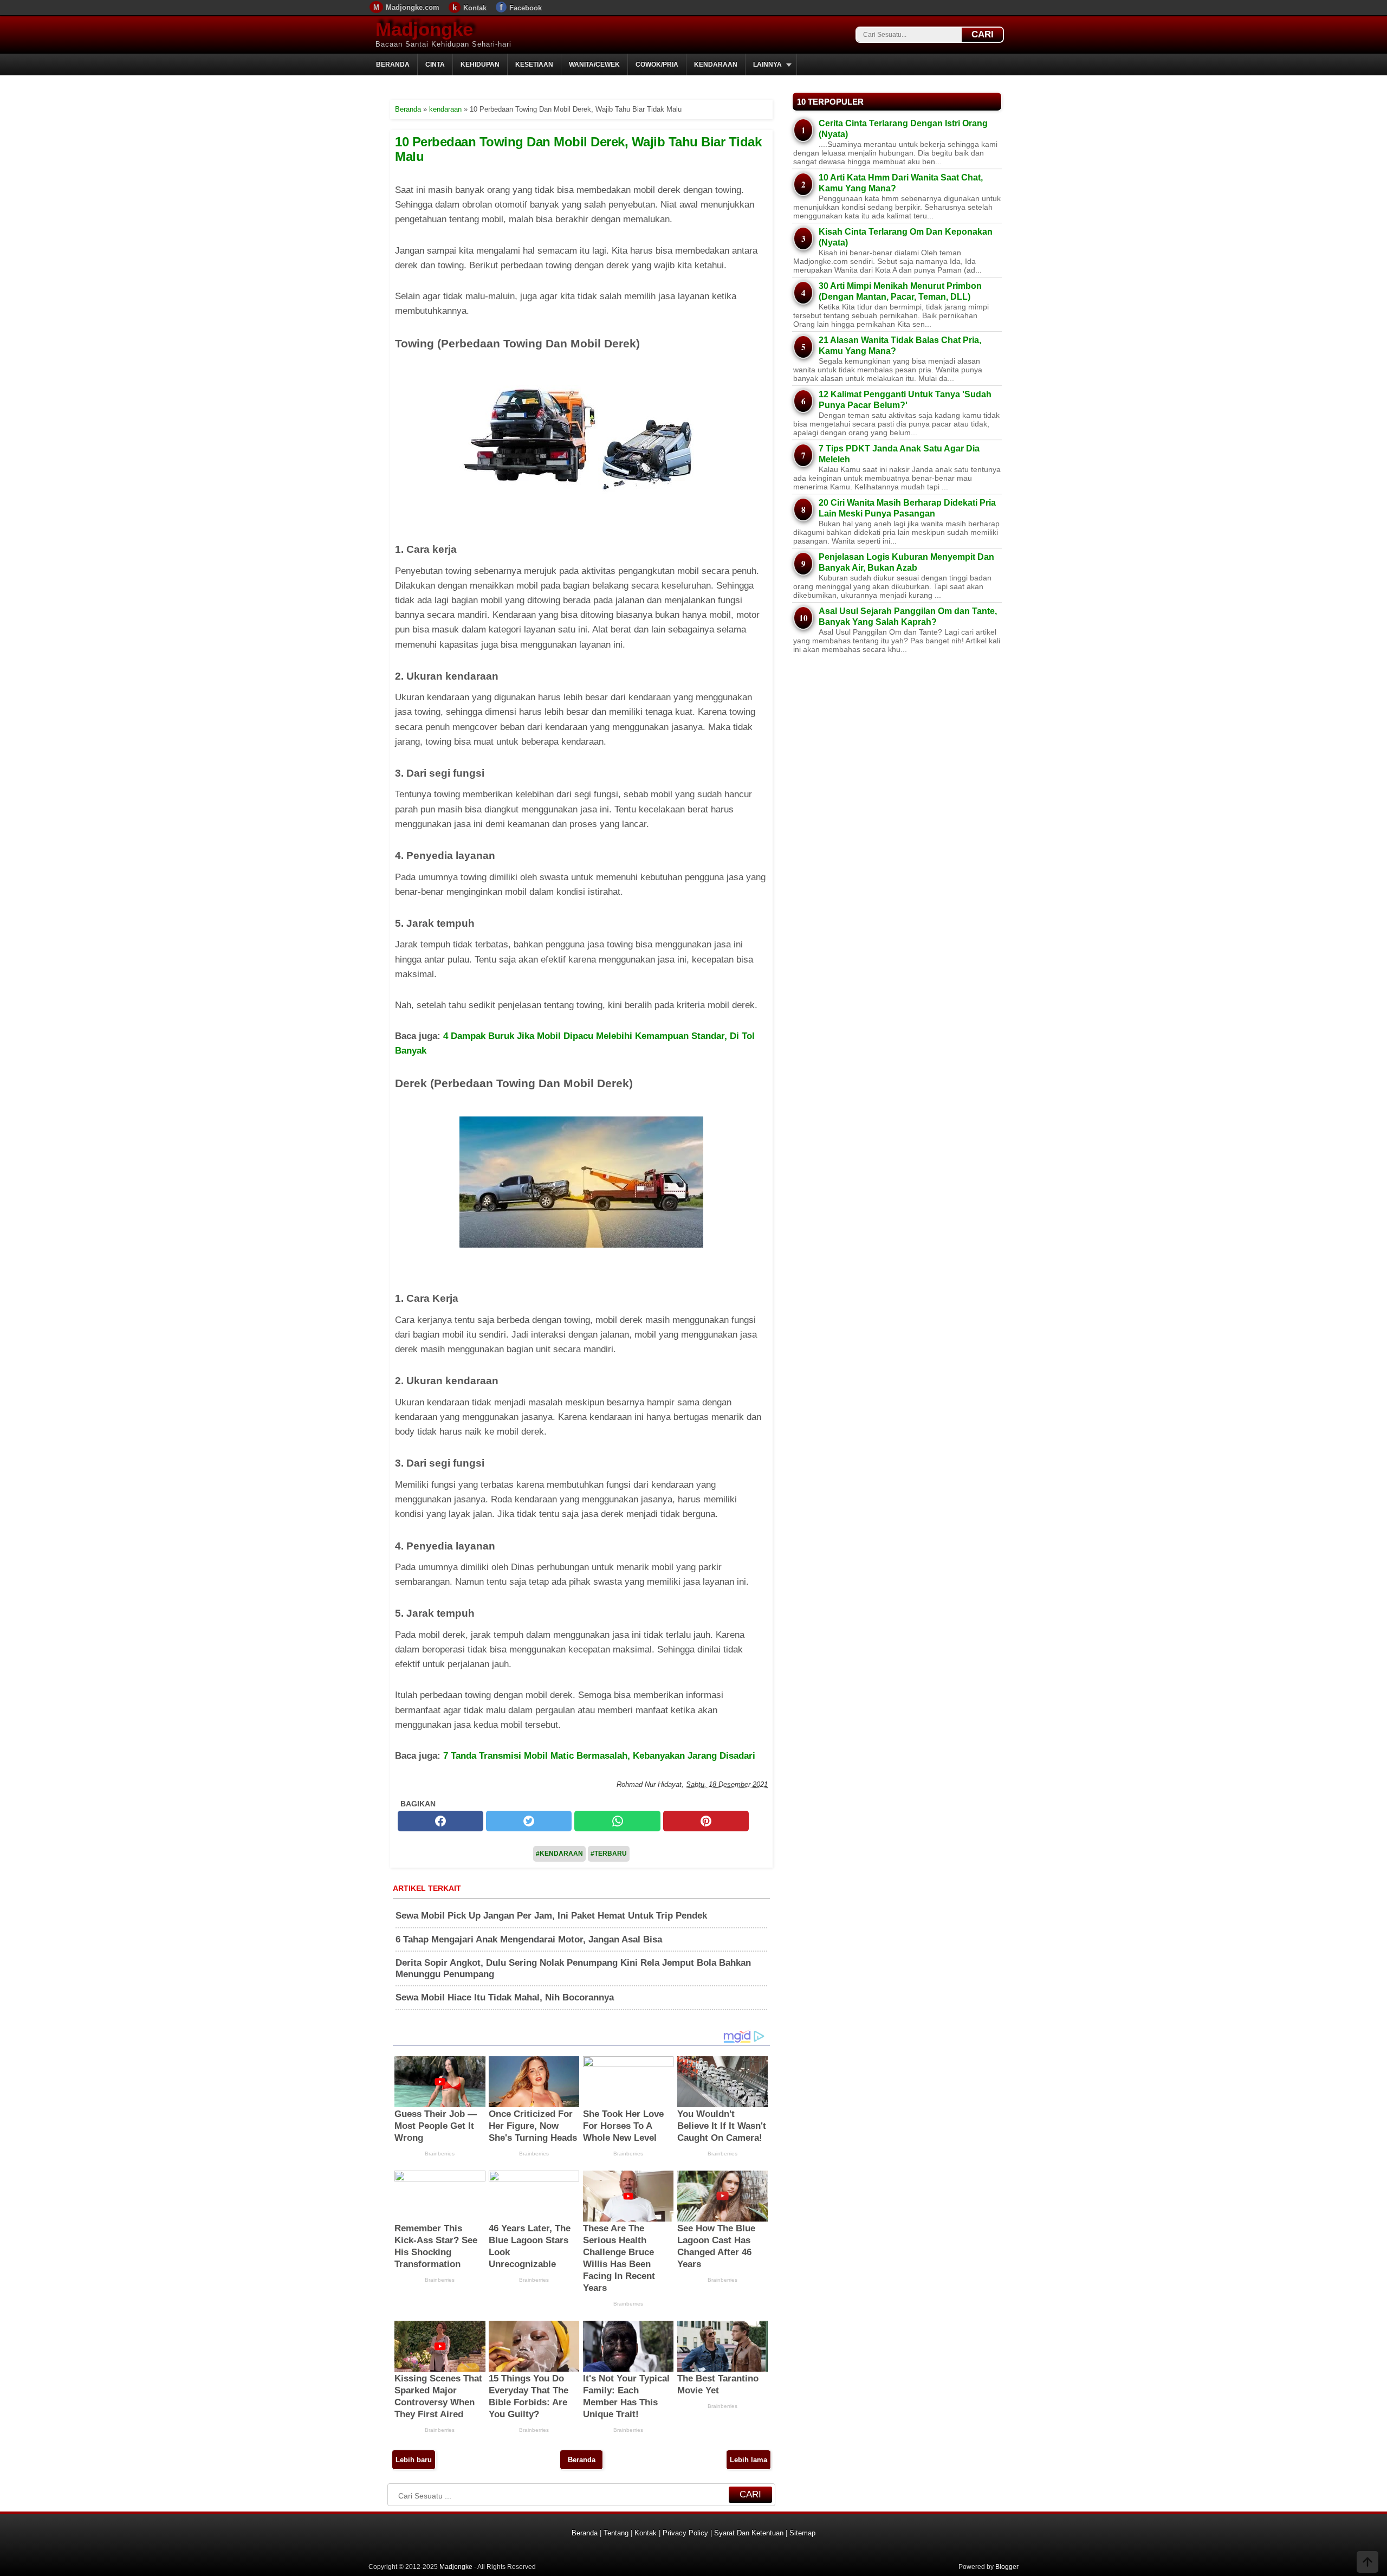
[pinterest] (706, 1821)
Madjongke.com (413, 7)
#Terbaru (609, 1854)
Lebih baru (414, 2460)
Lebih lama (748, 2460)
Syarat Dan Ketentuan (749, 2533)
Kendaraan (716, 64)
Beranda (393, 64)
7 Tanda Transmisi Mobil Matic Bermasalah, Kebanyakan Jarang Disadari (599, 1756)
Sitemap (802, 2533)
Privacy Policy (685, 2533)
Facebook (526, 8)
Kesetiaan (534, 64)
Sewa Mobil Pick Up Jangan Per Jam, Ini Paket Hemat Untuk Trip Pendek (551, 1916)
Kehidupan (480, 64)
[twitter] (529, 1821)
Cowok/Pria (657, 64)
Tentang (616, 2533)
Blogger (1007, 2567)
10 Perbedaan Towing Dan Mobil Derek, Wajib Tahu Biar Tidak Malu (578, 149)
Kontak (475, 8)
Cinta (435, 64)
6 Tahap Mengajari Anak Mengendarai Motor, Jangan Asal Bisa (529, 1939)
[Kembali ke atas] (1367, 2563)
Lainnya (767, 64)
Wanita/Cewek (594, 64)
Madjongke (424, 29)
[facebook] (440, 1821)
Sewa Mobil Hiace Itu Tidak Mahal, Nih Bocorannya (505, 1997)
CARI (983, 34)
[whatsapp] (617, 1821)
